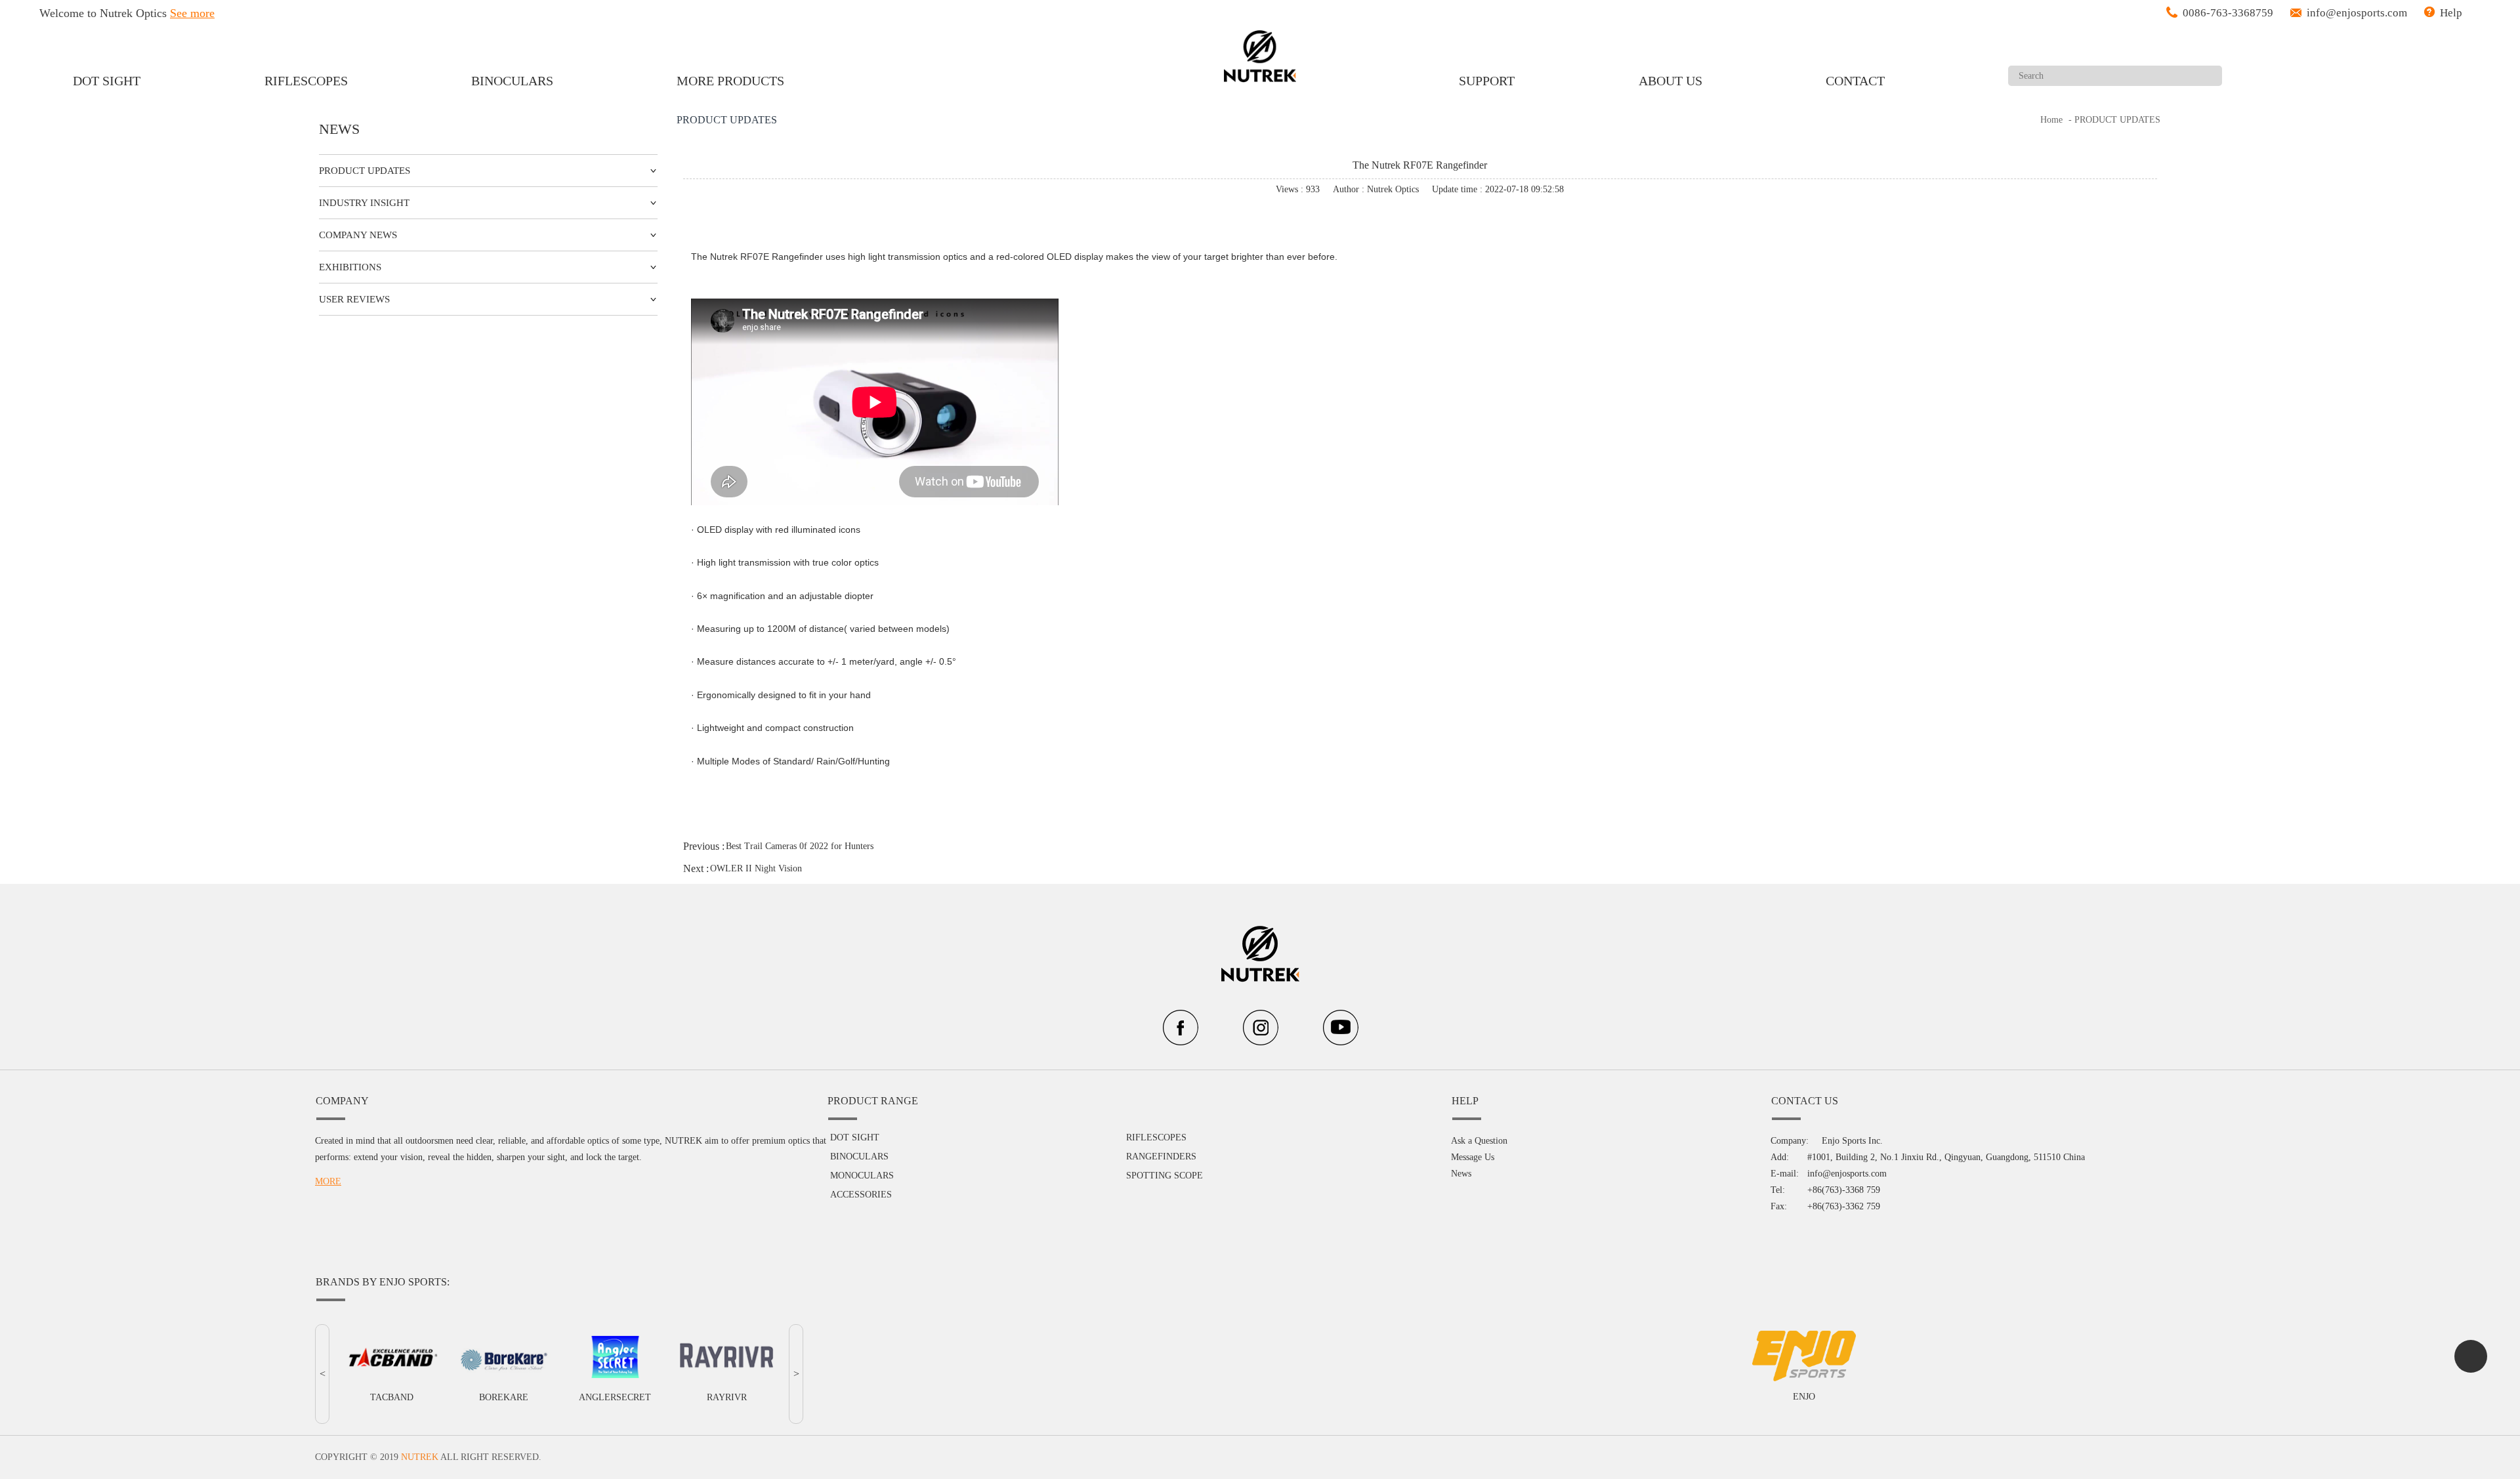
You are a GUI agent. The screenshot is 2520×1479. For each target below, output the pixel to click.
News (1461, 1174)
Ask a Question (1479, 1141)
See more (192, 13)
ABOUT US (1670, 81)
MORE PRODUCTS (730, 81)
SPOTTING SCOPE (1165, 1176)
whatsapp (1449, 218)
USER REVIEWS (354, 299)
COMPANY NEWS (358, 235)
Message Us (1473, 1157)
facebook (1378, 218)
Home (2051, 120)
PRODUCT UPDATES (365, 171)
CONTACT (1855, 81)
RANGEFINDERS (1161, 1156)
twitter (1414, 218)
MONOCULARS (862, 1176)
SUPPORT (1487, 81)
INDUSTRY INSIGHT (364, 203)
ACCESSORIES (861, 1195)
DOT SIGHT (107, 81)
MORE (328, 1181)
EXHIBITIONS (350, 267)
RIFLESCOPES (306, 81)
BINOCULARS (512, 81)
